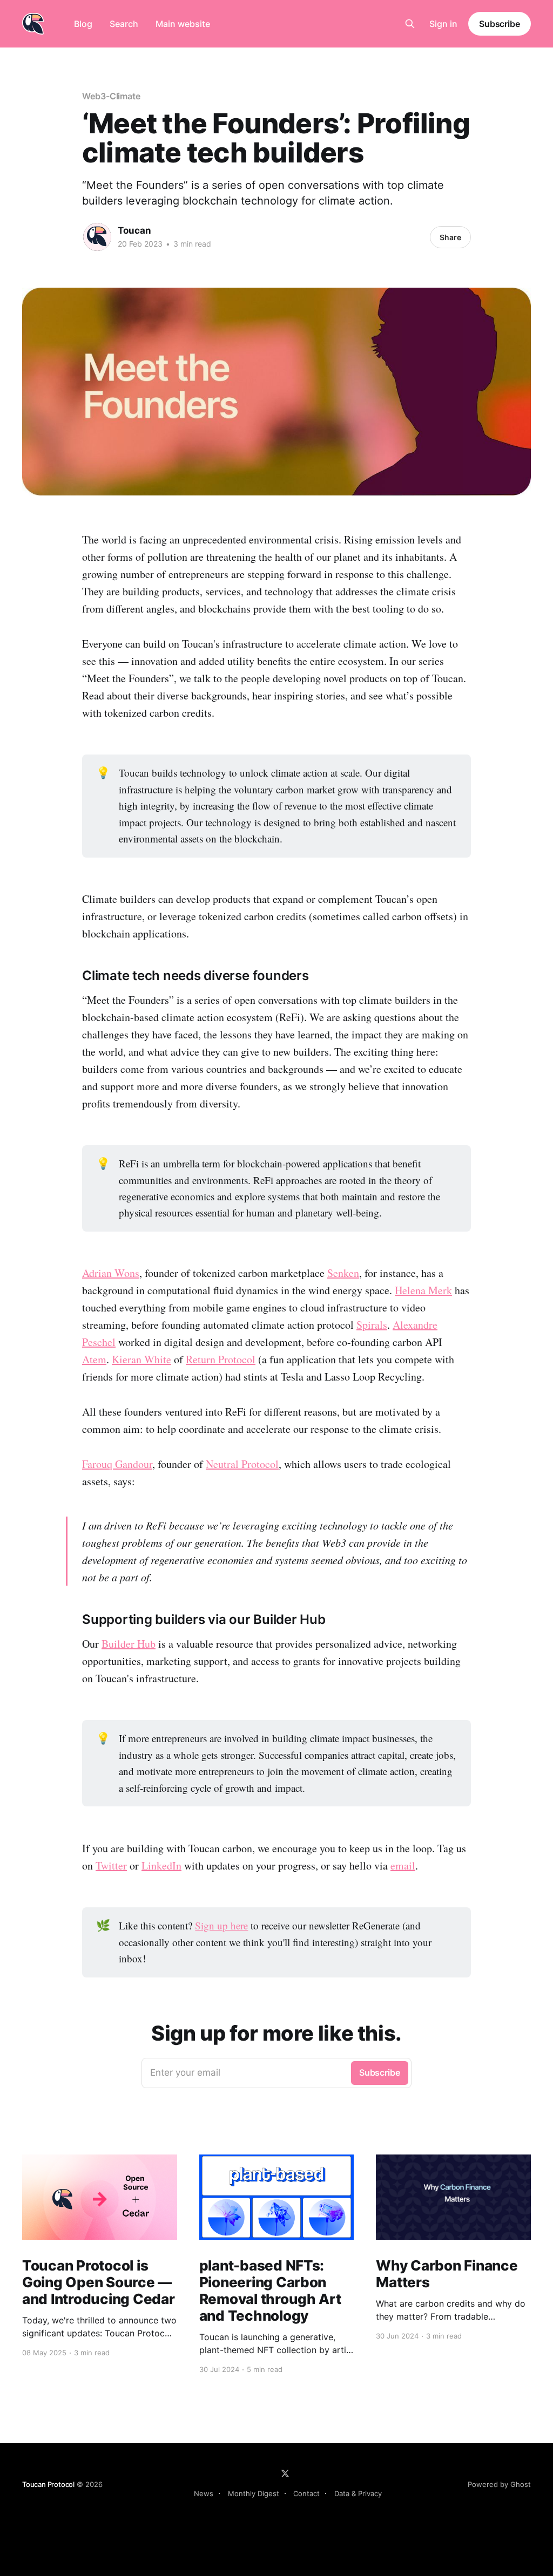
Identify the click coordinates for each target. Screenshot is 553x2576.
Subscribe (500, 24)
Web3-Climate (111, 96)
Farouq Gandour (117, 1464)
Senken (343, 1273)
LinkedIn (161, 1865)
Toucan (134, 230)
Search (124, 24)
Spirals (372, 1325)
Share (450, 237)
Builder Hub (129, 1644)
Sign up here (221, 1925)
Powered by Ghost (499, 2484)
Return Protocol (221, 1359)
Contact (306, 2493)
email (403, 1865)
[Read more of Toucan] (97, 237)
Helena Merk (423, 1290)
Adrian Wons (111, 1273)
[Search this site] (410, 24)
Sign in (443, 24)
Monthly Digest (254, 2493)
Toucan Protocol (48, 2484)
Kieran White (141, 1359)
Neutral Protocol (242, 1464)
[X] (285, 2473)
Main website (183, 24)
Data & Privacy (358, 2493)
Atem (94, 1359)
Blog (83, 24)
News (204, 2493)
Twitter (111, 1865)
